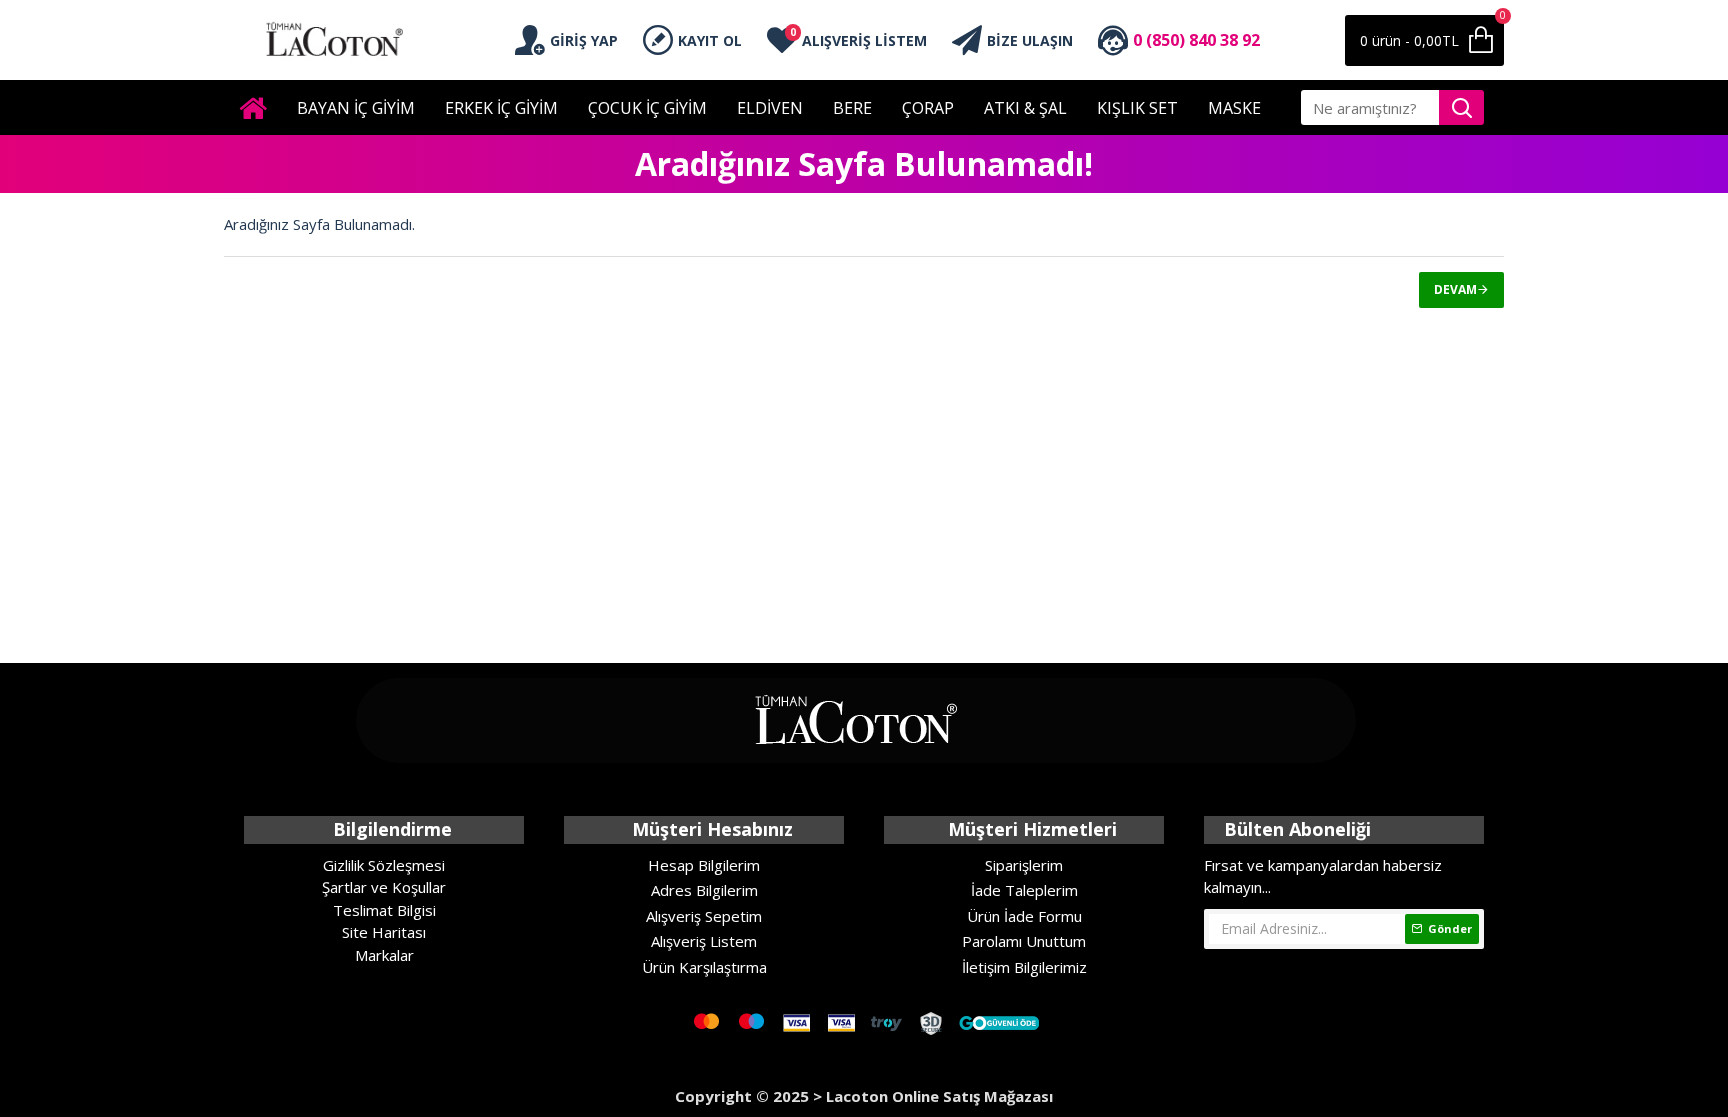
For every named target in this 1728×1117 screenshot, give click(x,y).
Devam (1455, 289)
